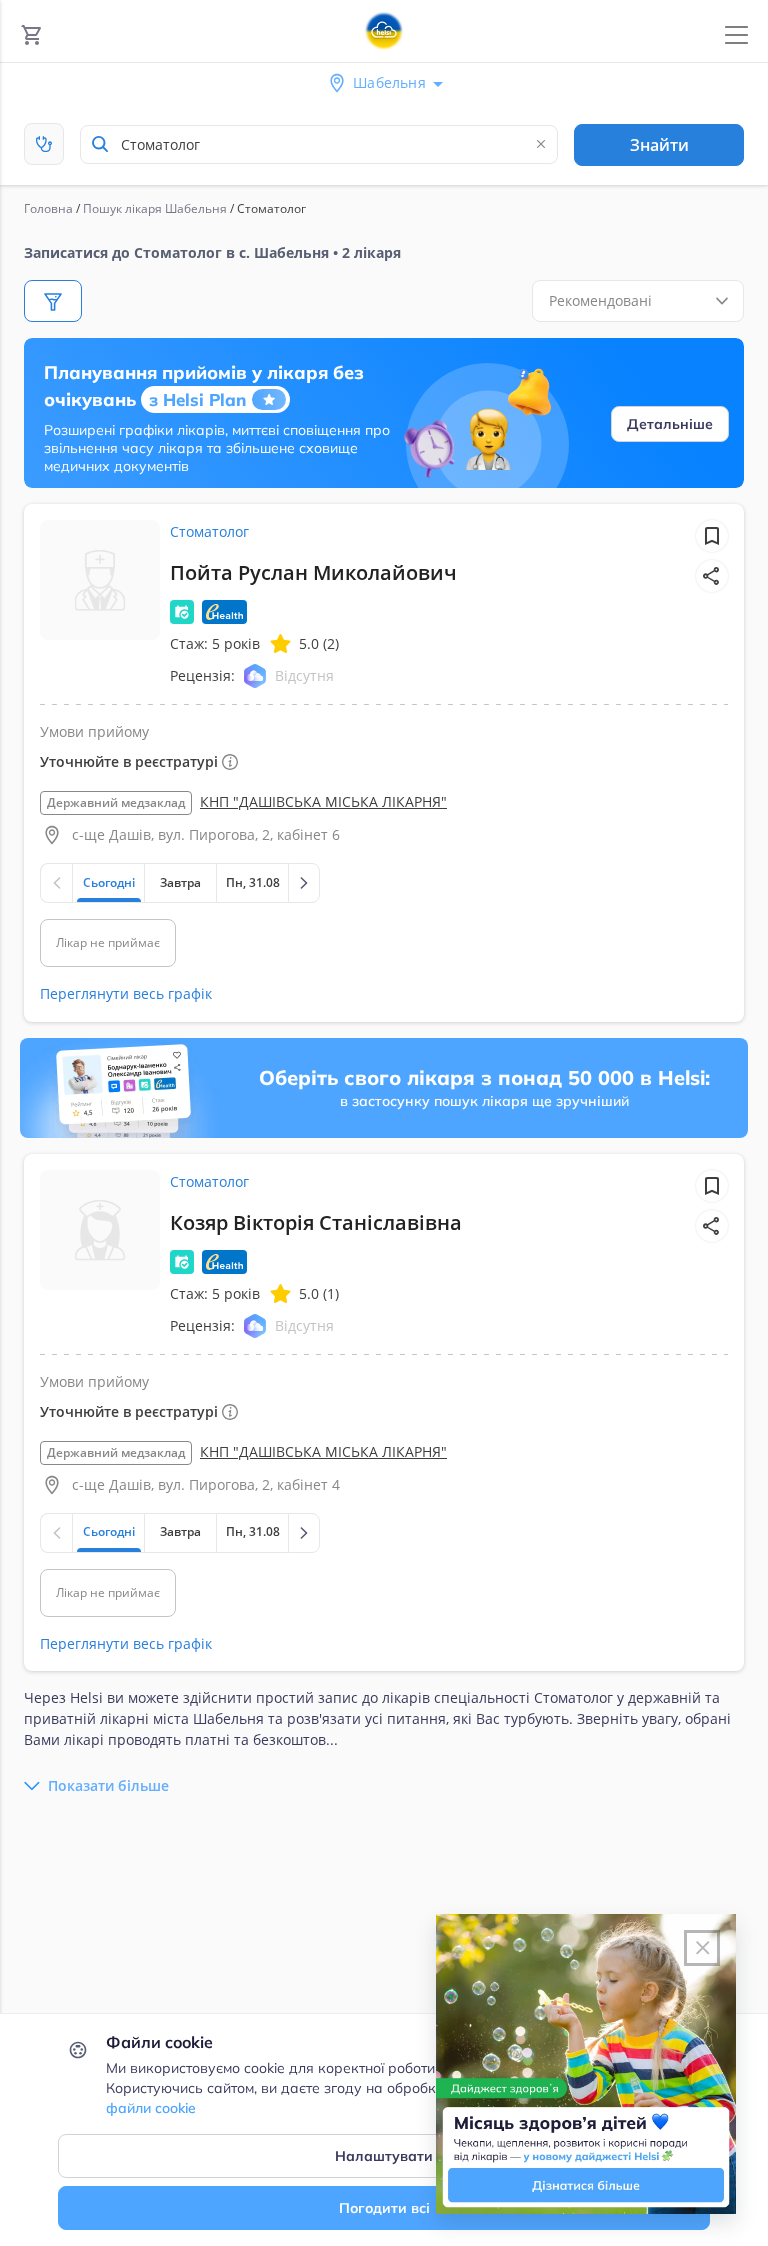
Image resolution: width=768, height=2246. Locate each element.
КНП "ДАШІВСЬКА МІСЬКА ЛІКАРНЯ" (323, 801)
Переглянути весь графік (126, 993)
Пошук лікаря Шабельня (155, 208)
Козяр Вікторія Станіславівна (316, 1222)
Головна (48, 208)
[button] (712, 576)
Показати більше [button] (108, 1785)
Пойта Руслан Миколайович (313, 572)
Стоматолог (209, 531)
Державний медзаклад (116, 802)
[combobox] (319, 144)
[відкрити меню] (736, 35)
